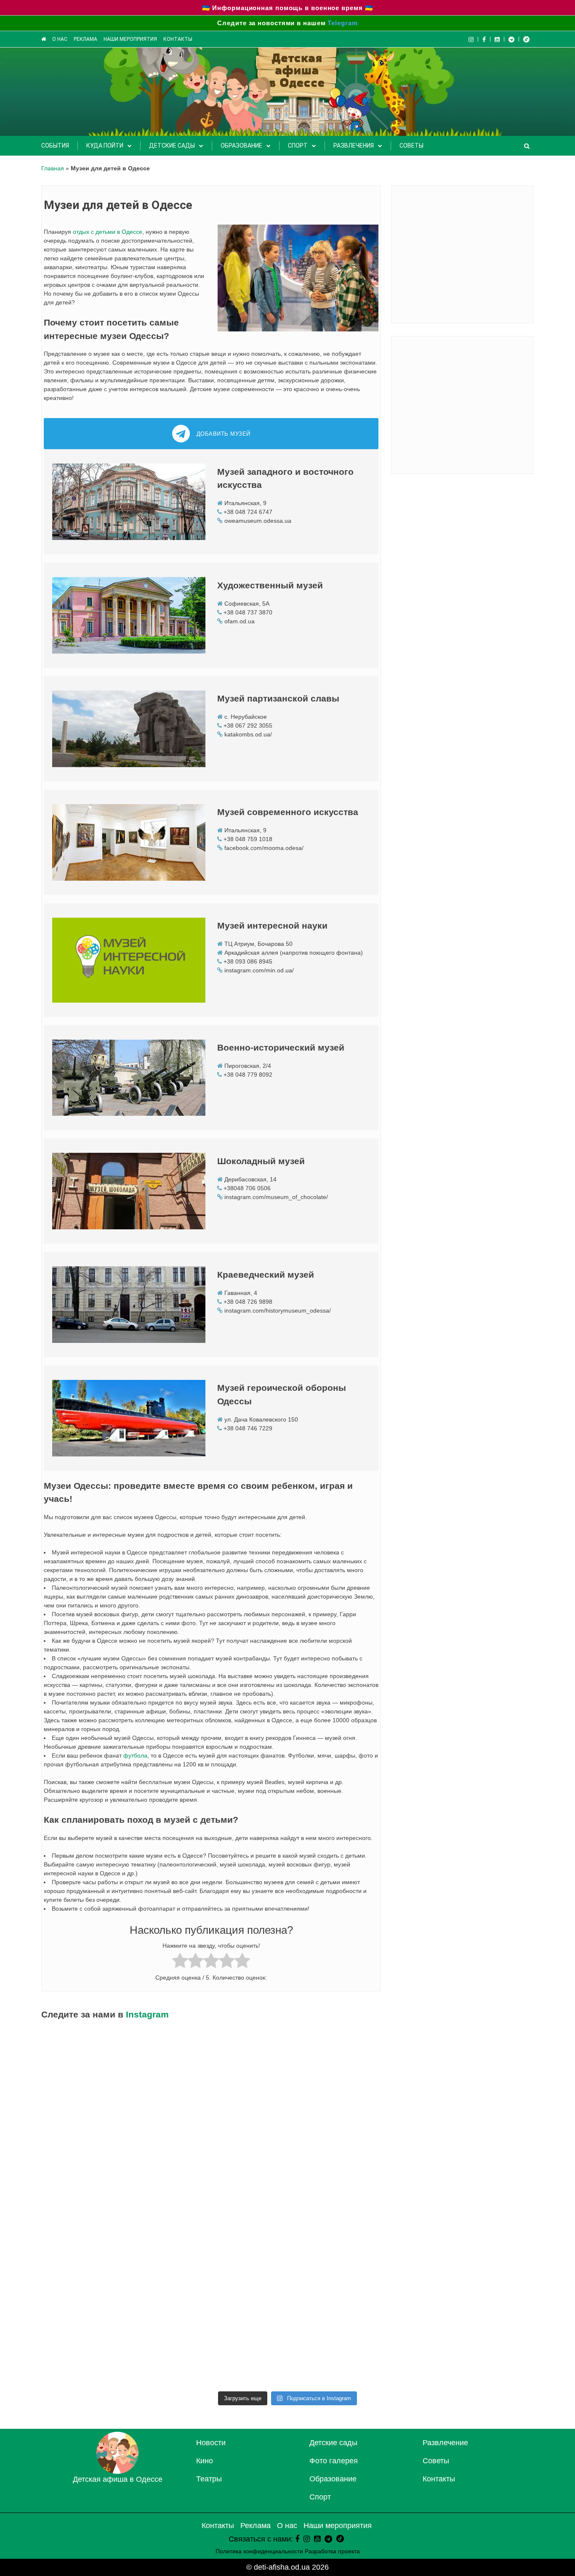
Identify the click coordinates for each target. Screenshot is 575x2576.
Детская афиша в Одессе (118, 2479)
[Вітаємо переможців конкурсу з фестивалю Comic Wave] (102, 2209)
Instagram (147, 2014)
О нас (60, 39)
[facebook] (297, 2539)
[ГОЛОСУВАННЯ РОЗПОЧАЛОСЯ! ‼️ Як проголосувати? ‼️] (102, 2279)
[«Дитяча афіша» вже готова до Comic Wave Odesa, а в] (474, 2350)
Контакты (178, 39)
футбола (135, 1755)
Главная (53, 168)
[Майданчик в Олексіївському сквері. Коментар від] (474, 2138)
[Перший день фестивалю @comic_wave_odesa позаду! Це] (474, 2279)
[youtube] (497, 39)
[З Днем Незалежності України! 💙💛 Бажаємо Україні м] (226, 2279)
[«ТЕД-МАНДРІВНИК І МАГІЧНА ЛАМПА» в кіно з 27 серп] (226, 2209)
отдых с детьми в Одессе (108, 232)
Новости (211, 2443)
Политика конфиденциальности (259, 2551)
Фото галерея (334, 2461)
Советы (411, 146)
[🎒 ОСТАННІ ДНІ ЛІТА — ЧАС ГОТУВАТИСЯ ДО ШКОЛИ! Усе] (350, 2209)
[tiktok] (526, 39)
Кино (205, 2461)
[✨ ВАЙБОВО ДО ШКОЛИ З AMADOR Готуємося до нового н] (350, 2138)
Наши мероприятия (130, 39)
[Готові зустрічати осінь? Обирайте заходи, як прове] (226, 2067)
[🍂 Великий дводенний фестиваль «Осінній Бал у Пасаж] (102, 2067)
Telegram (342, 23)
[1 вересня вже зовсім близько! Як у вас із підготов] (350, 2067)
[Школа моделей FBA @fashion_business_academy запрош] (350, 2350)
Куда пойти (105, 146)
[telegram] (512, 39)
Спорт (298, 146)
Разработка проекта (332, 2551)
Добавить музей (224, 434)
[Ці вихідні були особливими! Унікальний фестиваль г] (474, 2209)
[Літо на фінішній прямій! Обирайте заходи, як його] (226, 2350)
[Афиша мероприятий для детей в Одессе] (44, 39)
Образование (241, 146)
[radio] (180, 1962)
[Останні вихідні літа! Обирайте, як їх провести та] (226, 2138)
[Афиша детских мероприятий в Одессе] (117, 2471)
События (55, 146)
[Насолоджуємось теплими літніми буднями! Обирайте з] (350, 2279)
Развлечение (445, 2443)
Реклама (85, 39)
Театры (209, 2479)
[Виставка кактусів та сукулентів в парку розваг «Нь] (474, 2067)
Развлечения (354, 146)
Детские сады (172, 146)
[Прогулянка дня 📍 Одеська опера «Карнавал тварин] (102, 2138)
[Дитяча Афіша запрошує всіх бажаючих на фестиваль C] (102, 2350)
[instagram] (307, 2539)
